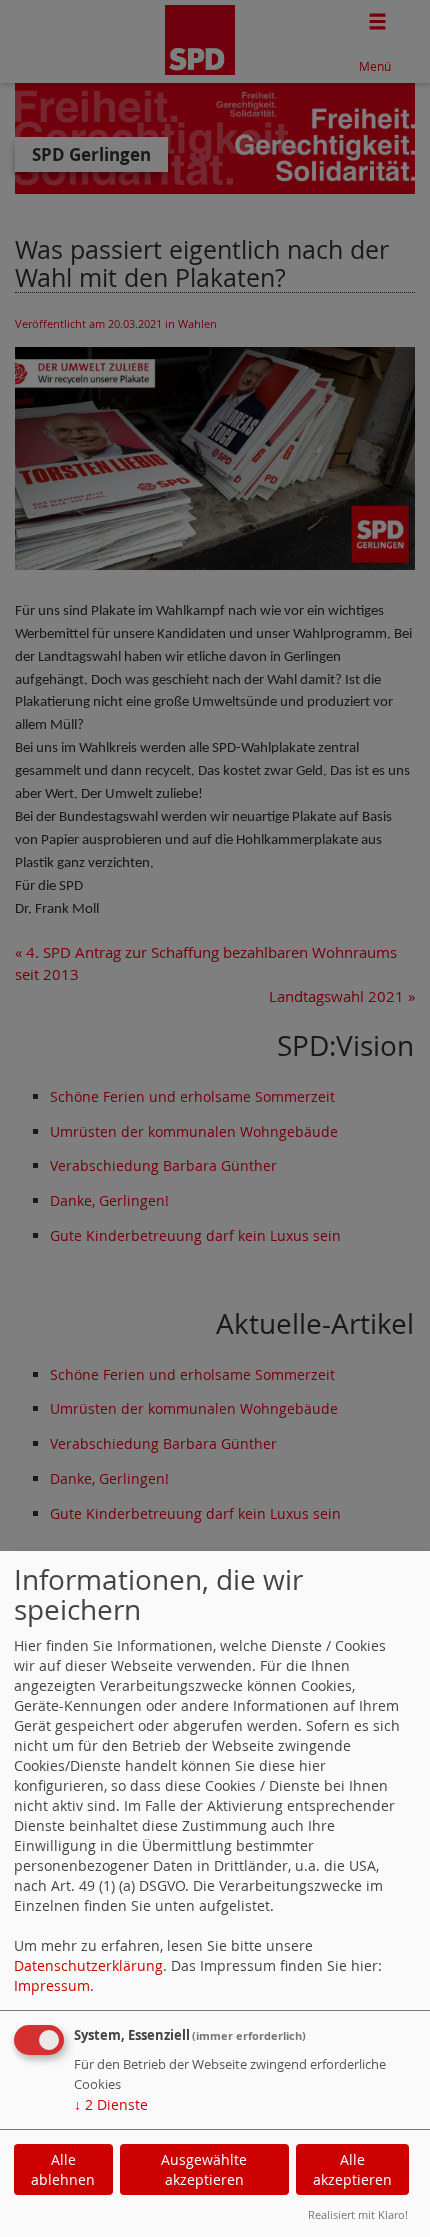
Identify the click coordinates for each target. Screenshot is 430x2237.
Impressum (52, 1985)
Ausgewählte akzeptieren (204, 2169)
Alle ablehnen (63, 2169)
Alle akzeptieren (352, 2169)
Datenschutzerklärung (88, 1965)
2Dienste (111, 2104)
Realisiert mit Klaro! (358, 2214)
